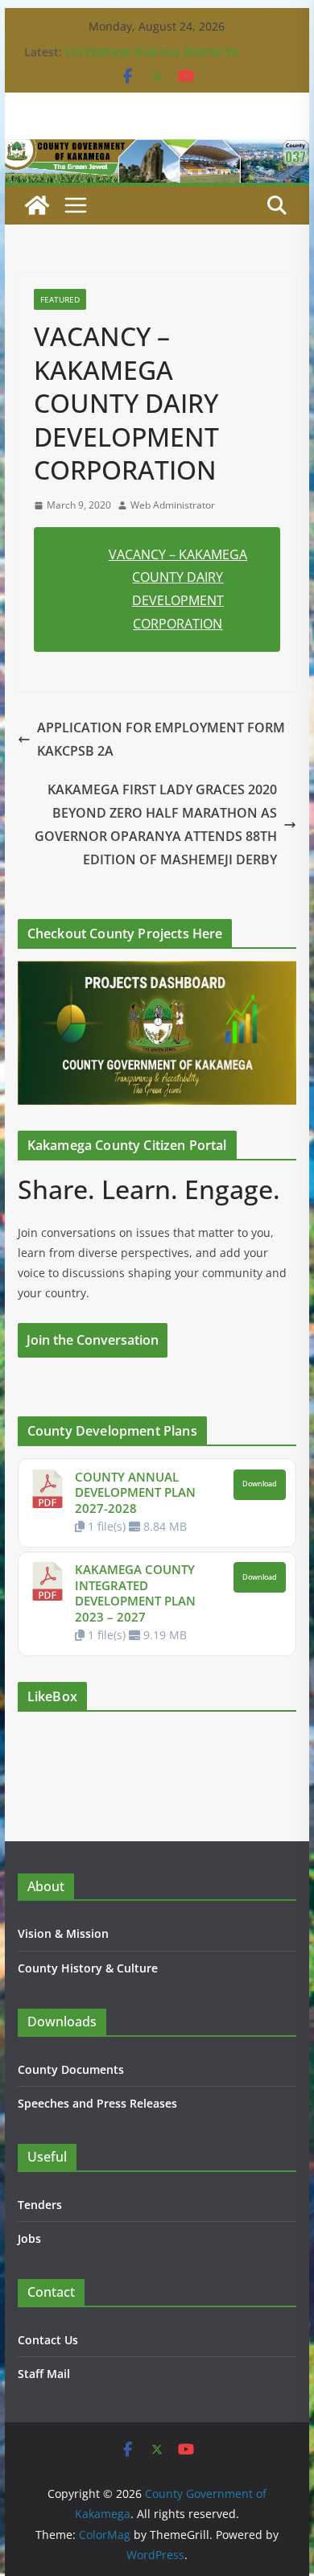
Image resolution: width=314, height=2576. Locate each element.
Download (260, 1484)
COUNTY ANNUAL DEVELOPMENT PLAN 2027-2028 (135, 1492)
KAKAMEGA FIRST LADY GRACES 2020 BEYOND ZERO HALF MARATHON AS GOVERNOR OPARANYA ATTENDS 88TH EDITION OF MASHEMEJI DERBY (156, 824)
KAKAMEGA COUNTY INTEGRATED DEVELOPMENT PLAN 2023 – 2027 (135, 1593)
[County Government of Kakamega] (157, 150)
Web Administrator (173, 505)
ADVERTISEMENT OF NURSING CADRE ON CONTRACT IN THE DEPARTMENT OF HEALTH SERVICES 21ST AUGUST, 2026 (176, 55)
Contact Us (48, 2340)
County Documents (71, 2069)
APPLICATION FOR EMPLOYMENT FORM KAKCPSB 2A (161, 739)
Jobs (29, 2238)
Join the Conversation (93, 1340)
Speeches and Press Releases (97, 2103)
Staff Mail (44, 2374)
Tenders (40, 2205)
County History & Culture (88, 1968)
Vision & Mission (63, 1933)
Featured (60, 299)
